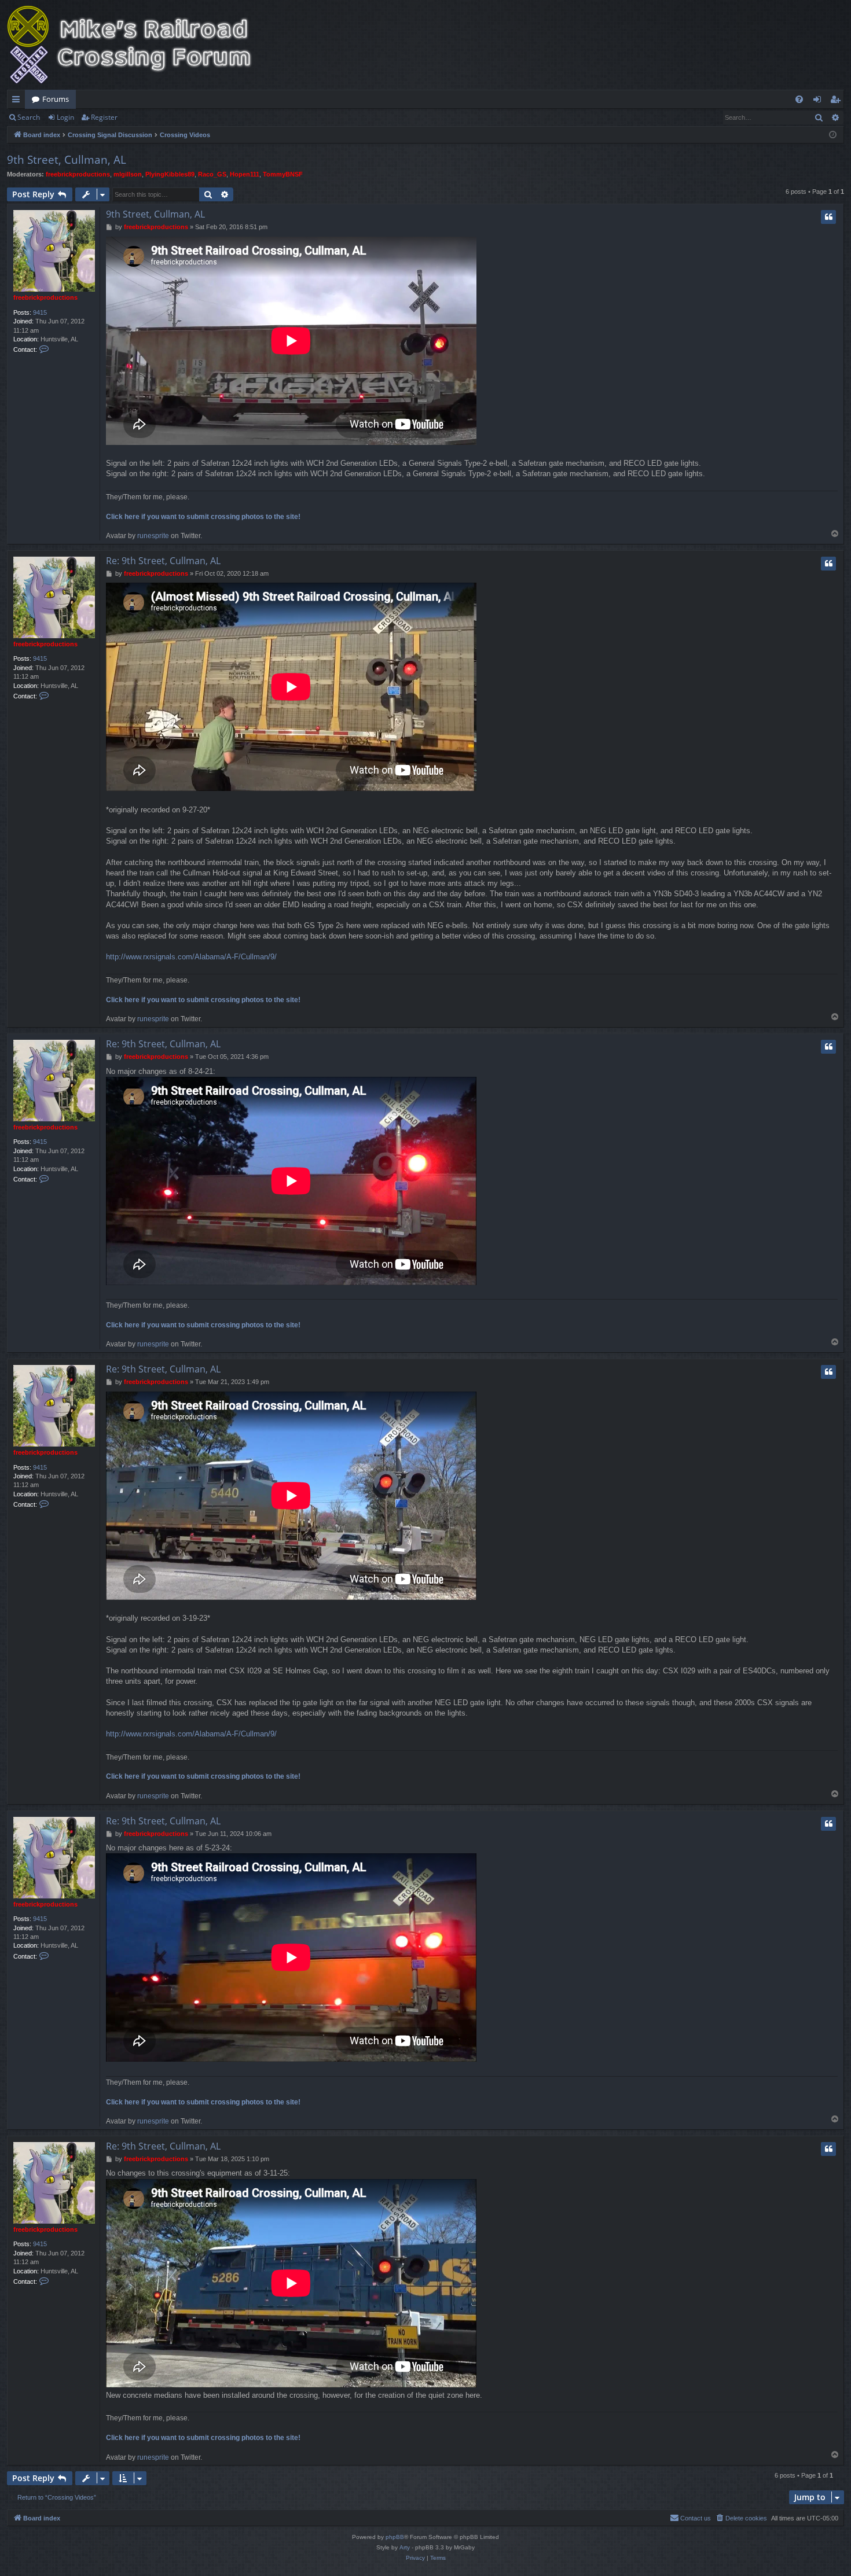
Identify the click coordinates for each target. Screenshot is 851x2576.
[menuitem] (799, 99)
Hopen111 (245, 174)
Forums (56, 99)
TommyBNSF (283, 174)
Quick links (18, 101)
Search (29, 117)
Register (104, 117)
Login (65, 117)
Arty (405, 2547)
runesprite (153, 536)
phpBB (395, 2537)
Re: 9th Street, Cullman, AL (163, 561)
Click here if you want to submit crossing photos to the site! (203, 517)
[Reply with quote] (828, 217)
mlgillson (128, 174)
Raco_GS (212, 174)
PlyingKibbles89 (170, 174)
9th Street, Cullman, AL (67, 160)
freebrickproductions (78, 174)
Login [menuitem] (819, 101)
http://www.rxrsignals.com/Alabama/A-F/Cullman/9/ (191, 957)
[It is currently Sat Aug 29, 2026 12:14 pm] (833, 135)
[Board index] (137, 45)
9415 (40, 312)
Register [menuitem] (838, 101)
